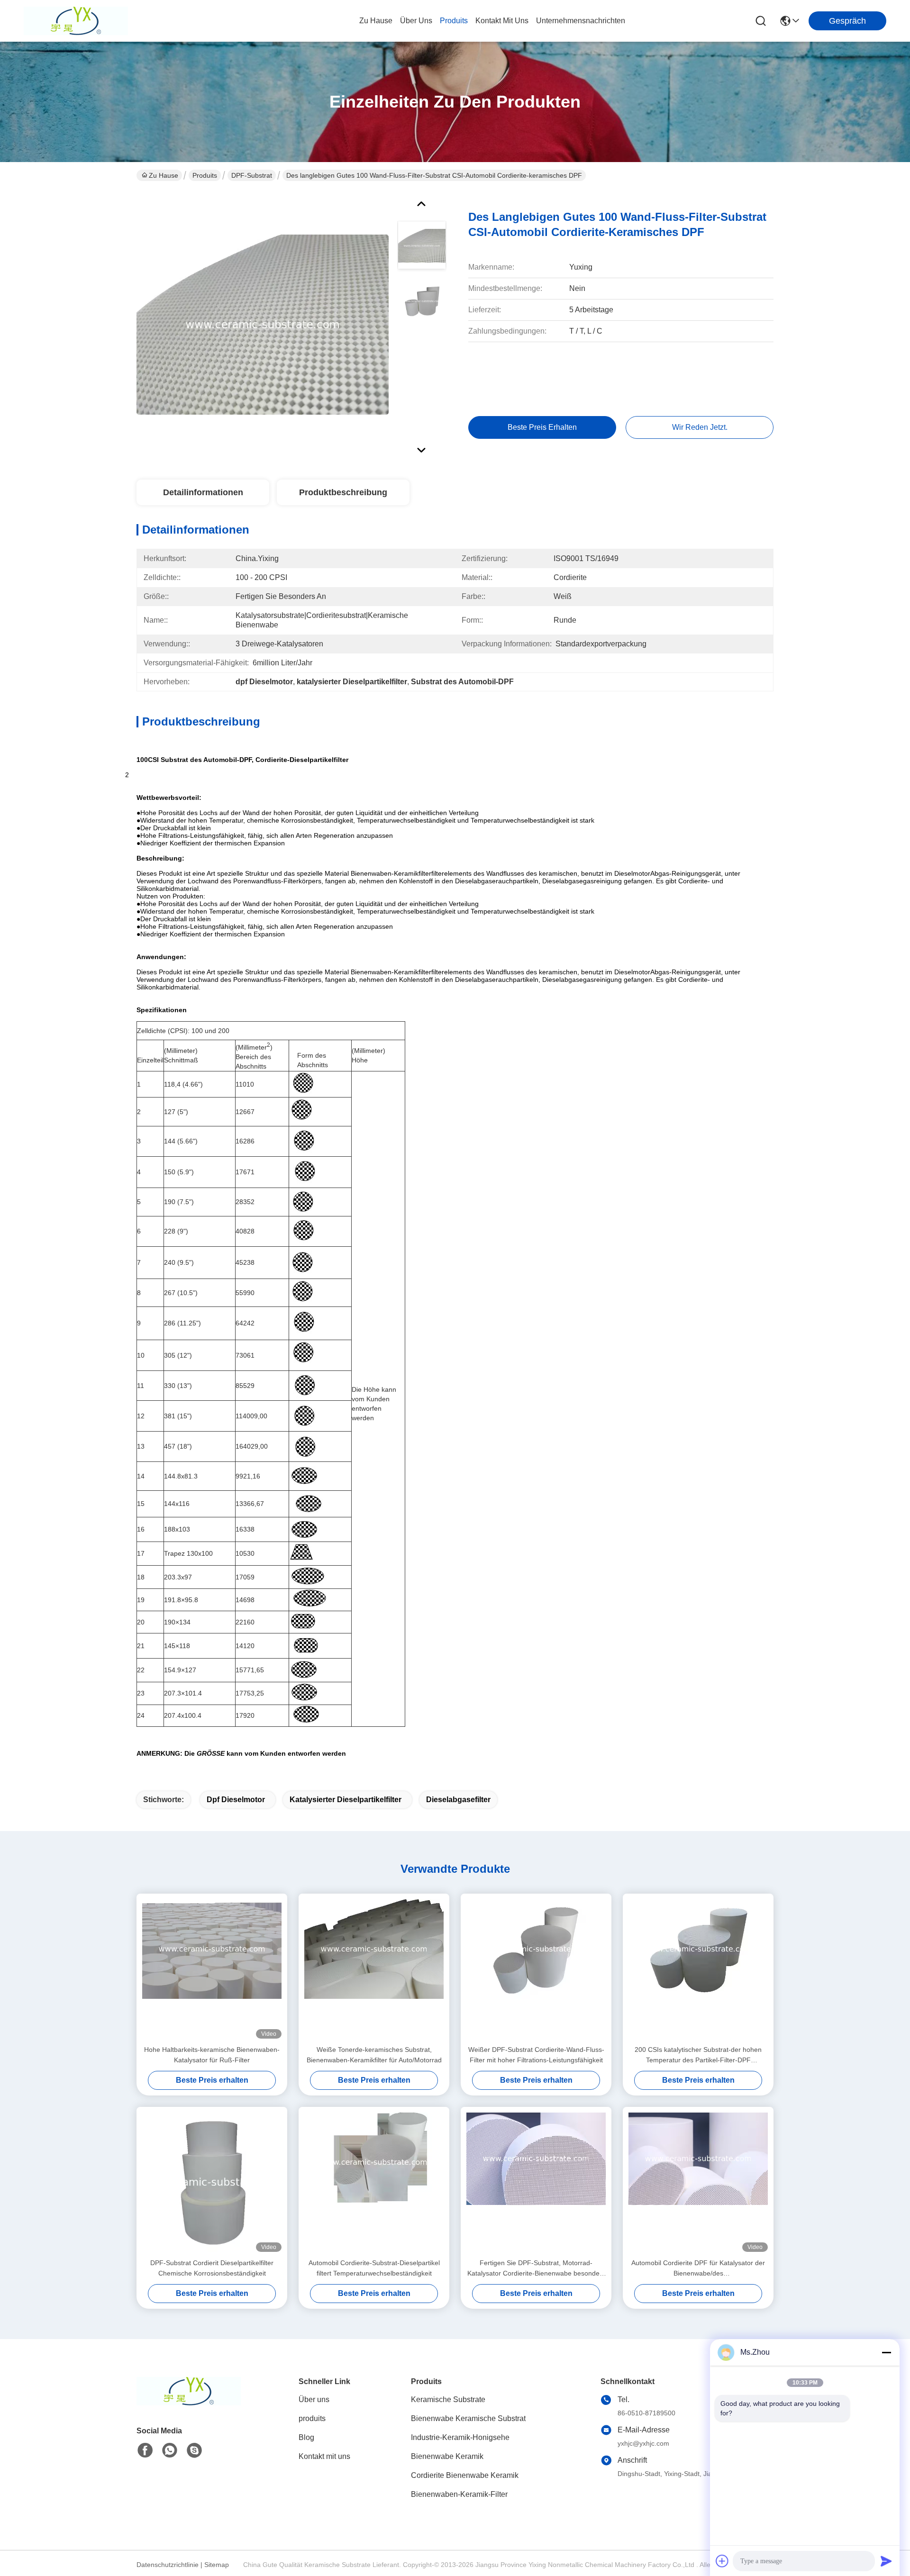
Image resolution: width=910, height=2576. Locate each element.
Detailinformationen (203, 492)
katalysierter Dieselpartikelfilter (346, 1800)
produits (454, 21)
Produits (205, 175)
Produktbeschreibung (343, 492)
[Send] (886, 2561)
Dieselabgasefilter (458, 1800)
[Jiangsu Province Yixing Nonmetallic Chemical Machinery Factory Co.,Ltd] (76, 21)
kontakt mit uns (502, 21)
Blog (306, 2437)
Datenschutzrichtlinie (168, 2565)
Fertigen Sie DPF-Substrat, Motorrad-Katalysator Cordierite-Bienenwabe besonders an (536, 2269)
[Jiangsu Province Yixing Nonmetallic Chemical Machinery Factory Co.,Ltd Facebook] (145, 2450)
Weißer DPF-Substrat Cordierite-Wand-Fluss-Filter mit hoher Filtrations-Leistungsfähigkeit (536, 2055)
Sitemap (217, 2565)
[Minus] (886, 2352)
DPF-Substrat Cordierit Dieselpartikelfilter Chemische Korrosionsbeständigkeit (212, 2268)
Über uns (416, 21)
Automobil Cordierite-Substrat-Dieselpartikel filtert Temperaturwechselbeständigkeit (374, 2268)
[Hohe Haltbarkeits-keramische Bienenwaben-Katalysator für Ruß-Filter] (212, 1969)
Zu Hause (376, 21)
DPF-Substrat (252, 175)
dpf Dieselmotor (236, 1800)
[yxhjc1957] (194, 2450)
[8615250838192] (170, 2450)
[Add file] (722, 2561)
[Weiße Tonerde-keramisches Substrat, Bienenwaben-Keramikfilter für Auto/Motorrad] (374, 1969)
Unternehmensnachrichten (581, 21)
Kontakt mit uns (324, 2456)
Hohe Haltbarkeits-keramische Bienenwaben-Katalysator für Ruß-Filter (212, 2055)
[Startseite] (189, 2403)
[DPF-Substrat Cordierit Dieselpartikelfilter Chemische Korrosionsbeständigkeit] (212, 2182)
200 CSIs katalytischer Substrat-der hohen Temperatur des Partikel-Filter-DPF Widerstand (698, 2055)
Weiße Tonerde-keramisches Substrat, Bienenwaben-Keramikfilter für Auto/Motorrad (374, 2055)
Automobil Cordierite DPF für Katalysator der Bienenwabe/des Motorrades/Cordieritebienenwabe (698, 2269)
